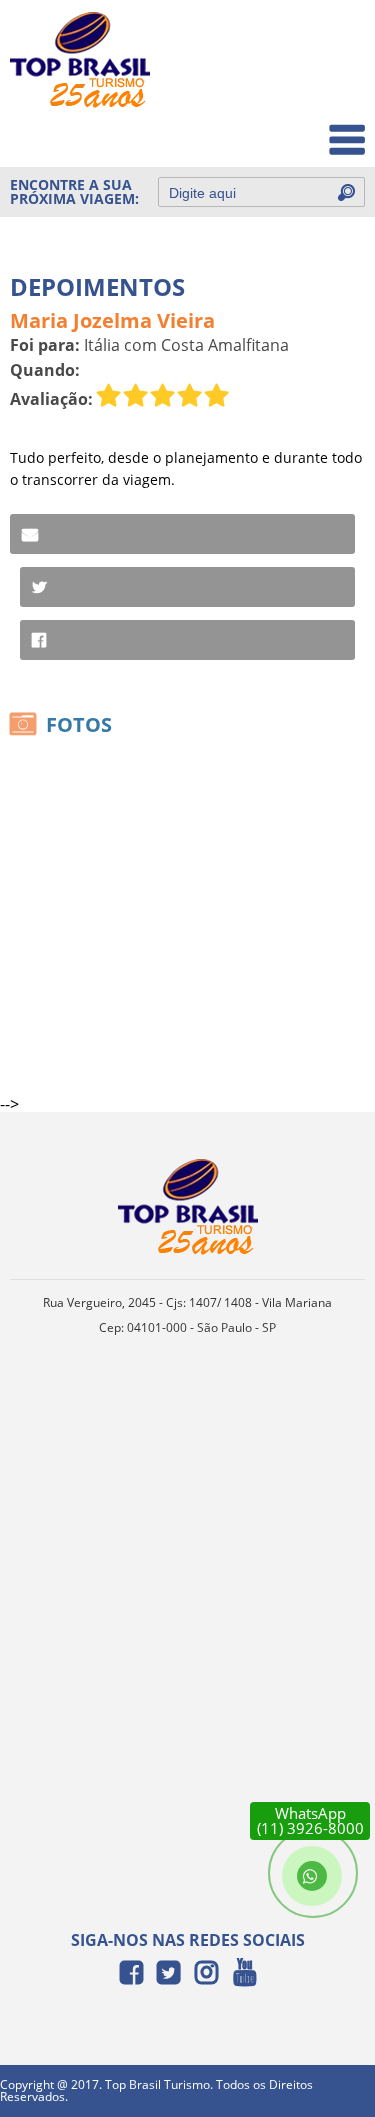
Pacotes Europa (298, 129)
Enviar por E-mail (182, 534)
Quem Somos (306, 85)
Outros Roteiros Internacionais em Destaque (246, 238)
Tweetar (187, 587)
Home (331, 41)
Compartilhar (187, 640)
